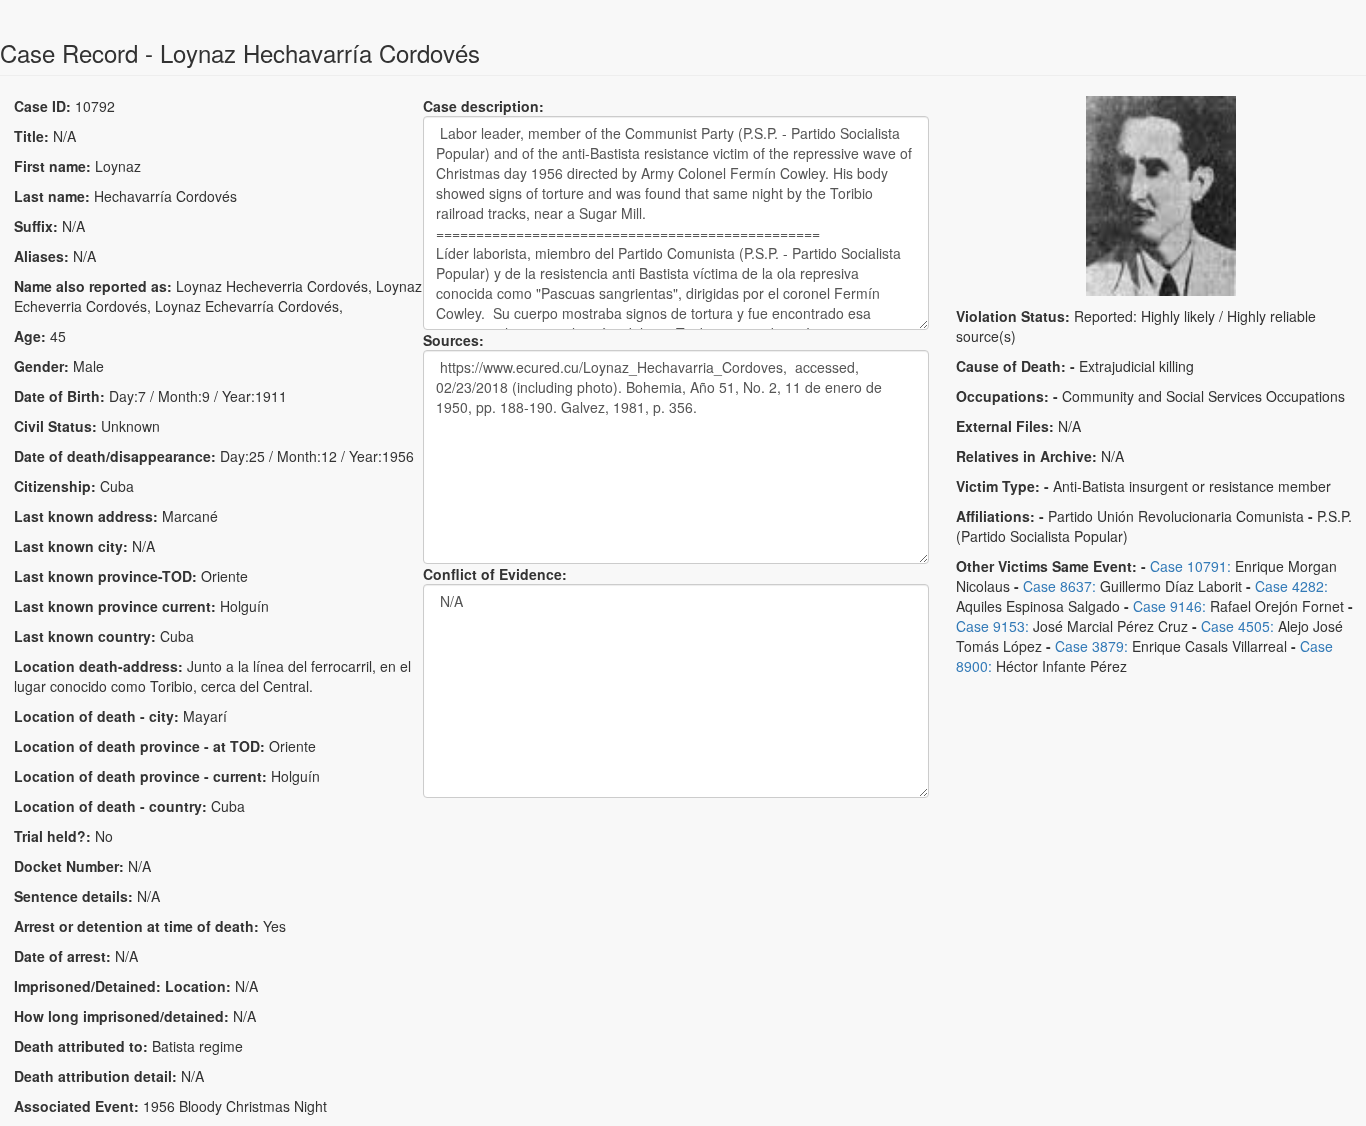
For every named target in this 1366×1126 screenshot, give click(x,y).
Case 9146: (1169, 606)
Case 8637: (1059, 586)
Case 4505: (1237, 626)
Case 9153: (992, 626)
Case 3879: (1091, 646)
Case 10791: (1190, 566)
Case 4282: (1291, 586)
